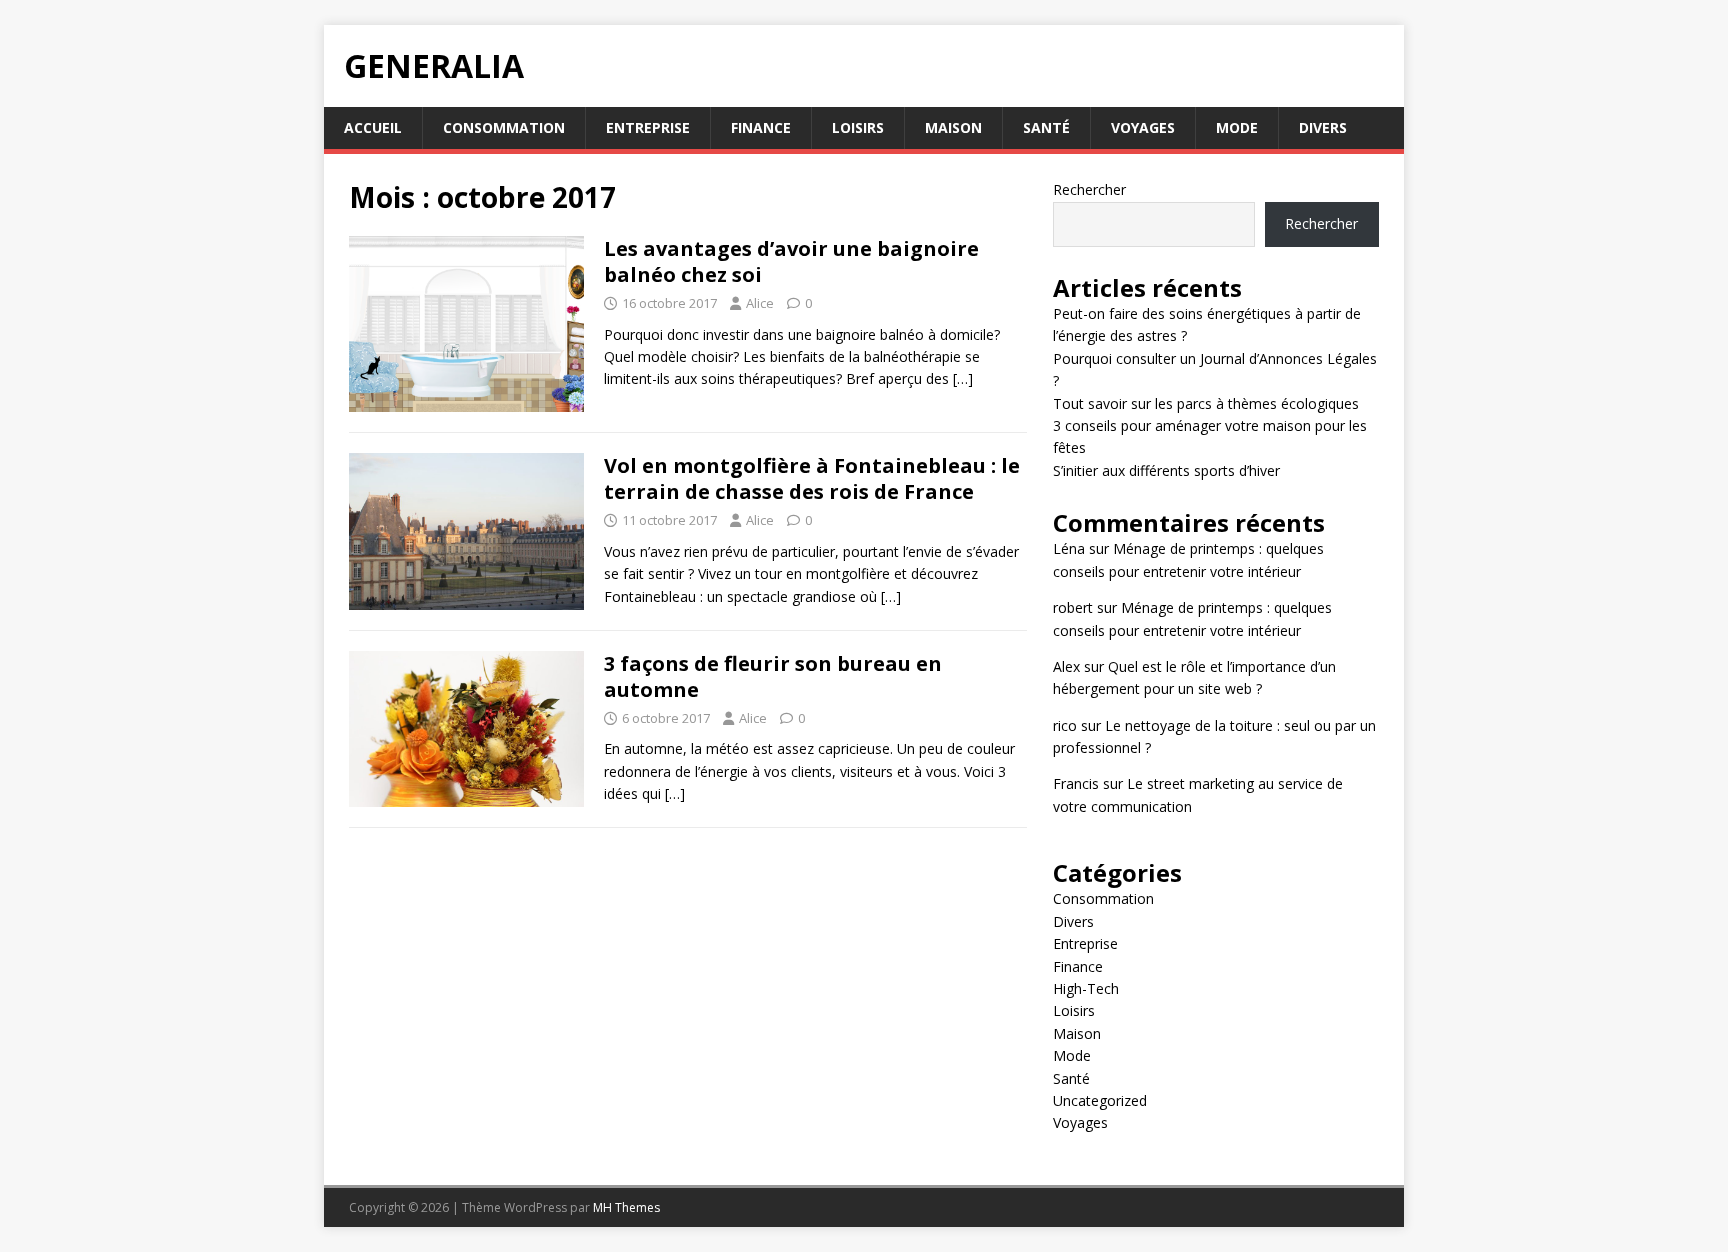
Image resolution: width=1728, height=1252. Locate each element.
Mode (1237, 127)
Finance (761, 127)
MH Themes (626, 1207)
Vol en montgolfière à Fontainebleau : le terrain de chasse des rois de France (812, 478)
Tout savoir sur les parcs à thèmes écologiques (1206, 403)
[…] (963, 378)
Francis (1076, 783)
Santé (1046, 127)
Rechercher (1089, 189)
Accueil (373, 127)
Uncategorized (1100, 1100)
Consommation (504, 127)
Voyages (1143, 127)
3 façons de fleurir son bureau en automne (773, 676)
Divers (1323, 127)
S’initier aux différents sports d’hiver (1166, 470)
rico (1065, 725)
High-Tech (1086, 988)
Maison (953, 127)
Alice (760, 303)
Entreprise (648, 127)
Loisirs (858, 127)
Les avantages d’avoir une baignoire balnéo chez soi (791, 261)
